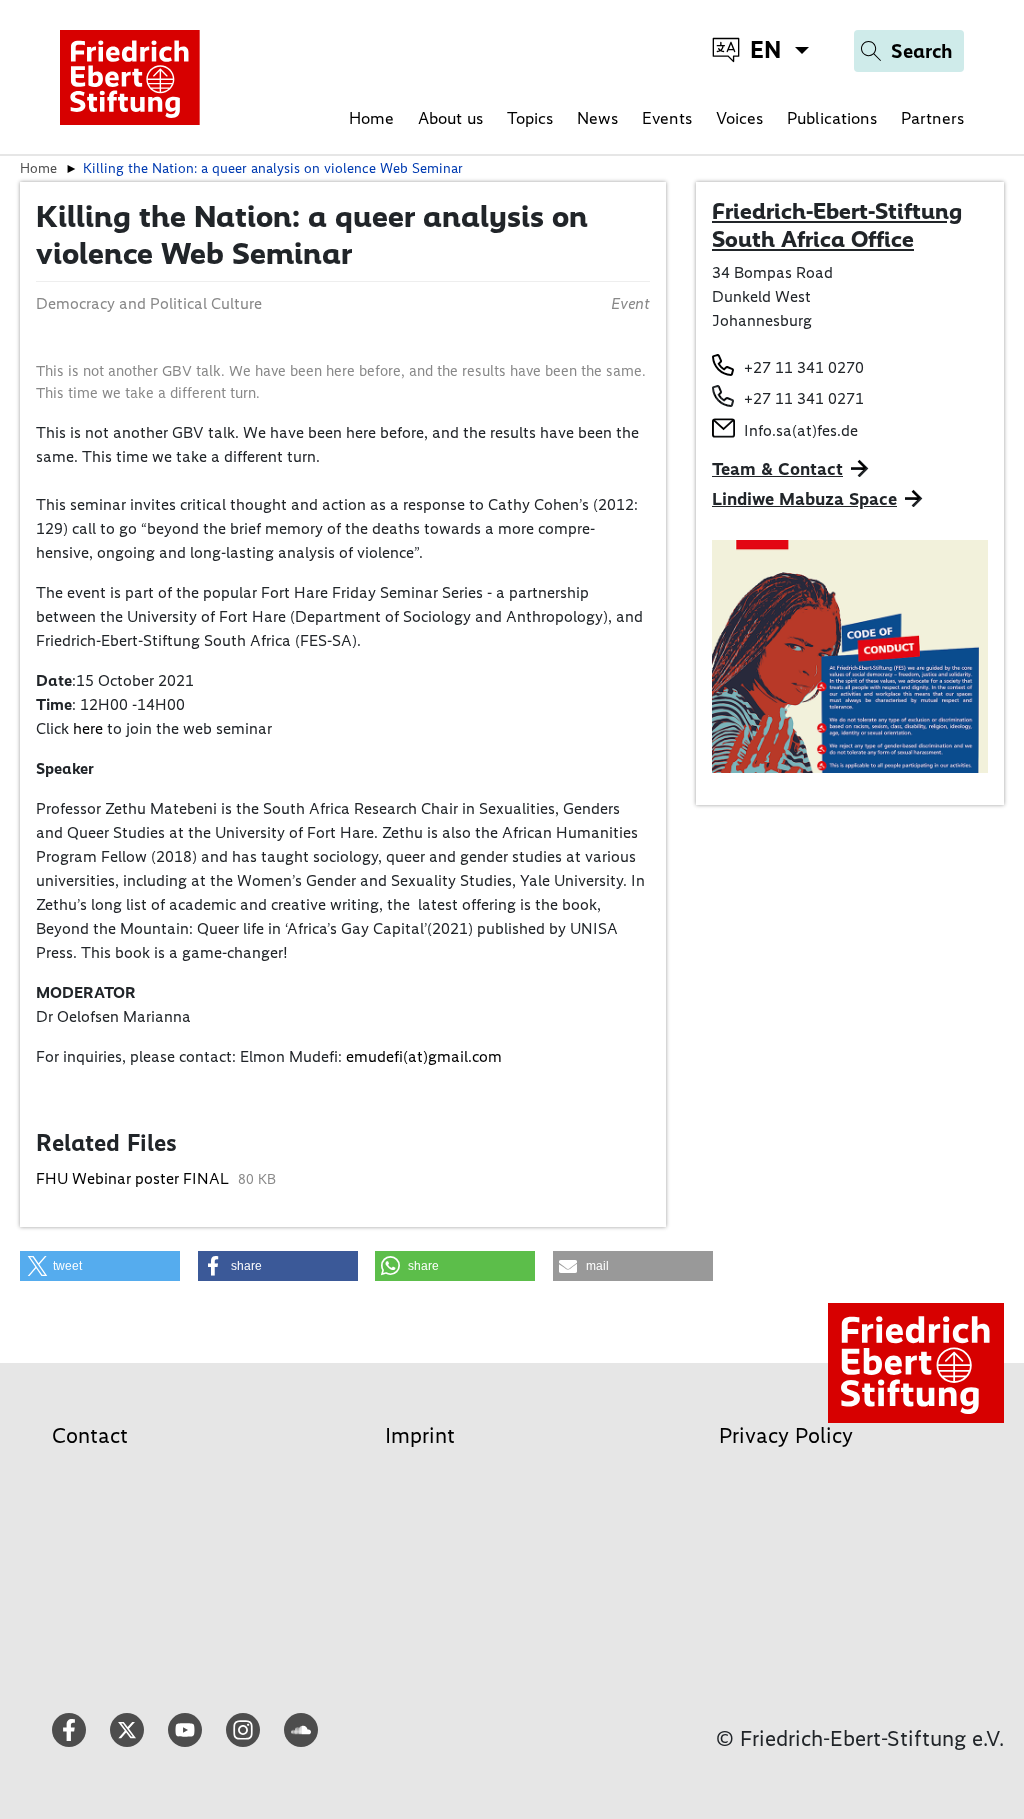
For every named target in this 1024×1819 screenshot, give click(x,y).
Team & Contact (777, 469)
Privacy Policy (786, 1435)
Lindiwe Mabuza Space (804, 499)
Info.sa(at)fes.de (801, 430)
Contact (90, 1435)
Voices (739, 118)
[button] (100, 1266)
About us (450, 118)
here (88, 728)
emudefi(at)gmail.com (424, 1056)
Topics (530, 118)
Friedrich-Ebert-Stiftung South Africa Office (837, 225)
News (597, 118)
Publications (832, 118)
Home (371, 118)
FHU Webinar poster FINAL (134, 1178)
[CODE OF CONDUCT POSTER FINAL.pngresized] (850, 654)
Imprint (420, 1435)
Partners (932, 118)
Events (667, 118)
